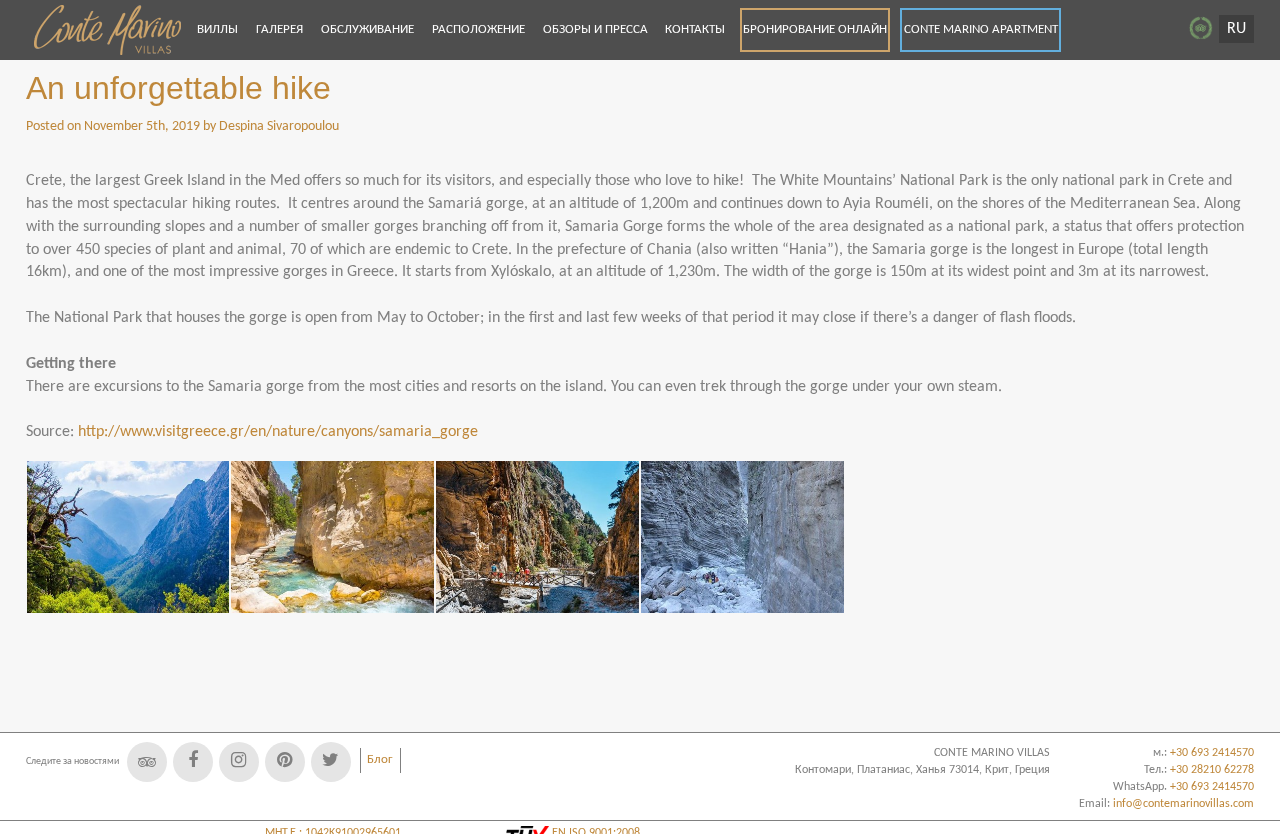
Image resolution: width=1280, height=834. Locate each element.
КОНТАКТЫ (695, 29)
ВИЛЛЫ (217, 29)
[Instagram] (239, 762)
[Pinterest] (285, 762)
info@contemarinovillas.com (1183, 804)
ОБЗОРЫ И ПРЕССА (595, 29)
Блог (380, 759)
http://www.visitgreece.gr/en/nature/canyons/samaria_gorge (278, 432)
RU (1236, 29)
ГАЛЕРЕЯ (279, 29)
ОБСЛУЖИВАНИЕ (367, 29)
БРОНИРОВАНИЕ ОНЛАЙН (815, 29)
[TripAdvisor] (147, 762)
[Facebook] (193, 762)
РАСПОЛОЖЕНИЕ (478, 29)
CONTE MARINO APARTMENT (981, 29)
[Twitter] (331, 762)
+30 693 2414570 (1212, 787)
